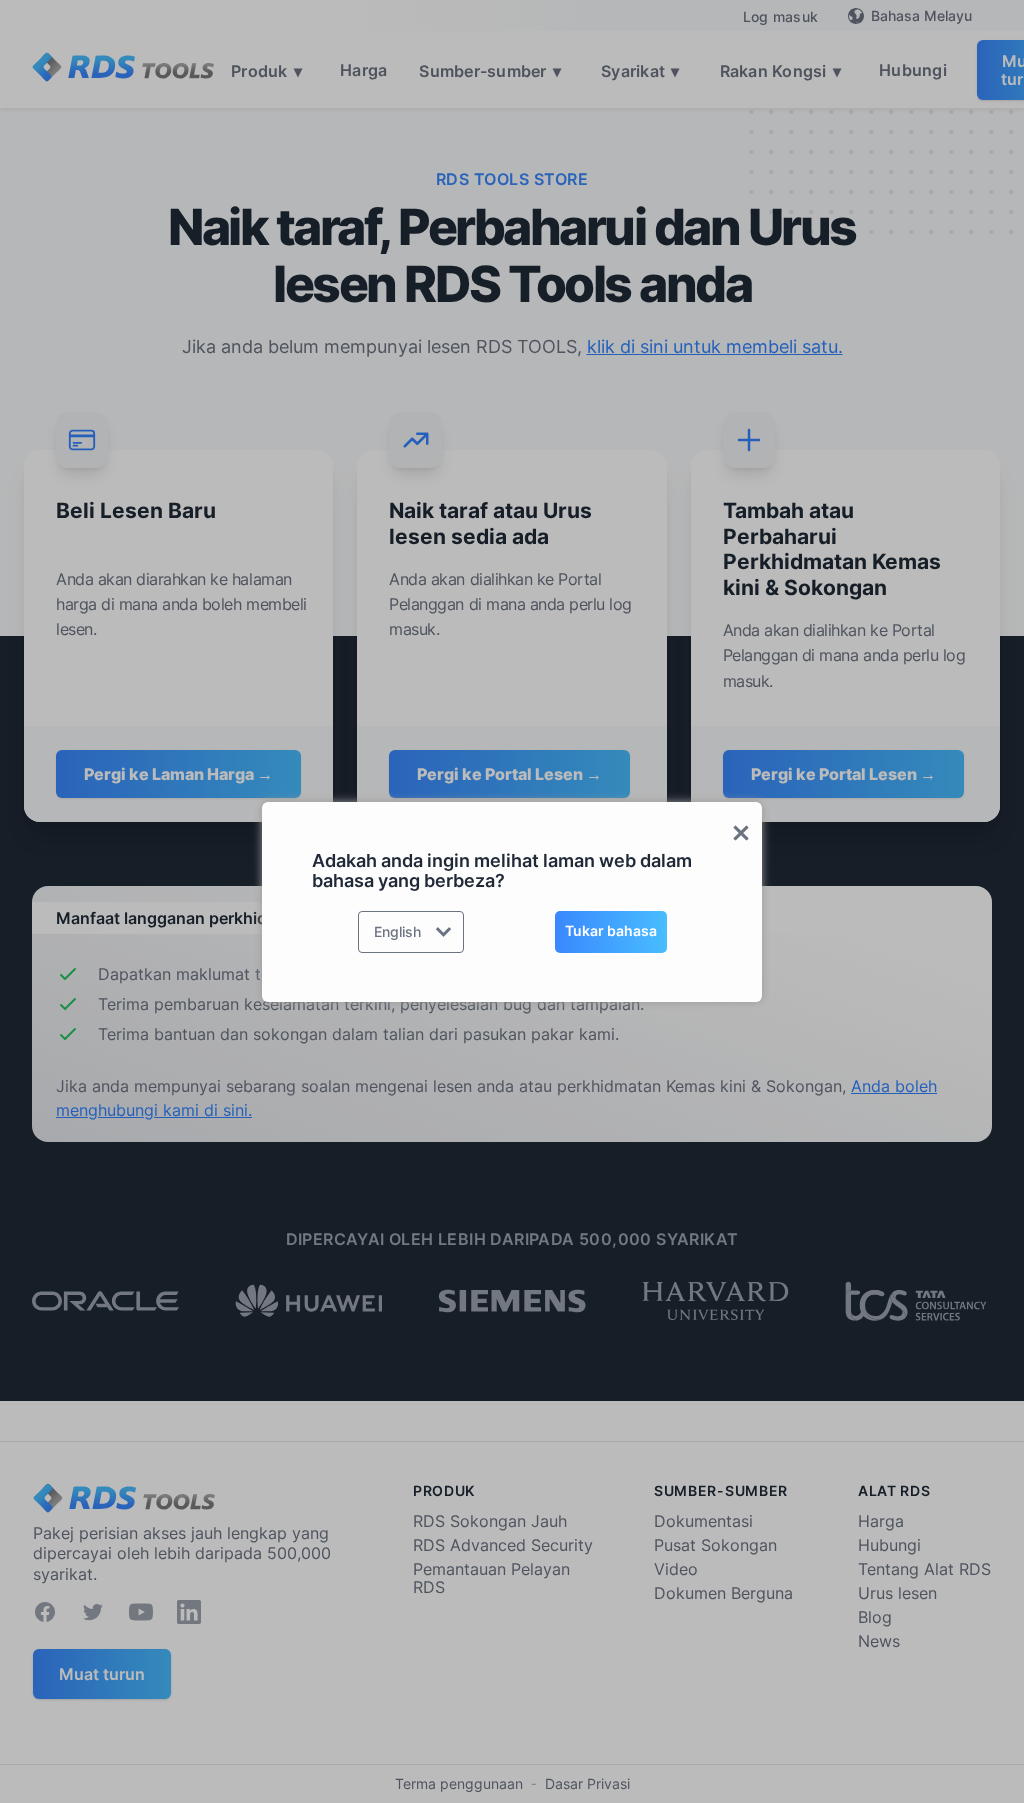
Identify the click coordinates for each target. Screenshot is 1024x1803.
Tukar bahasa (611, 930)
